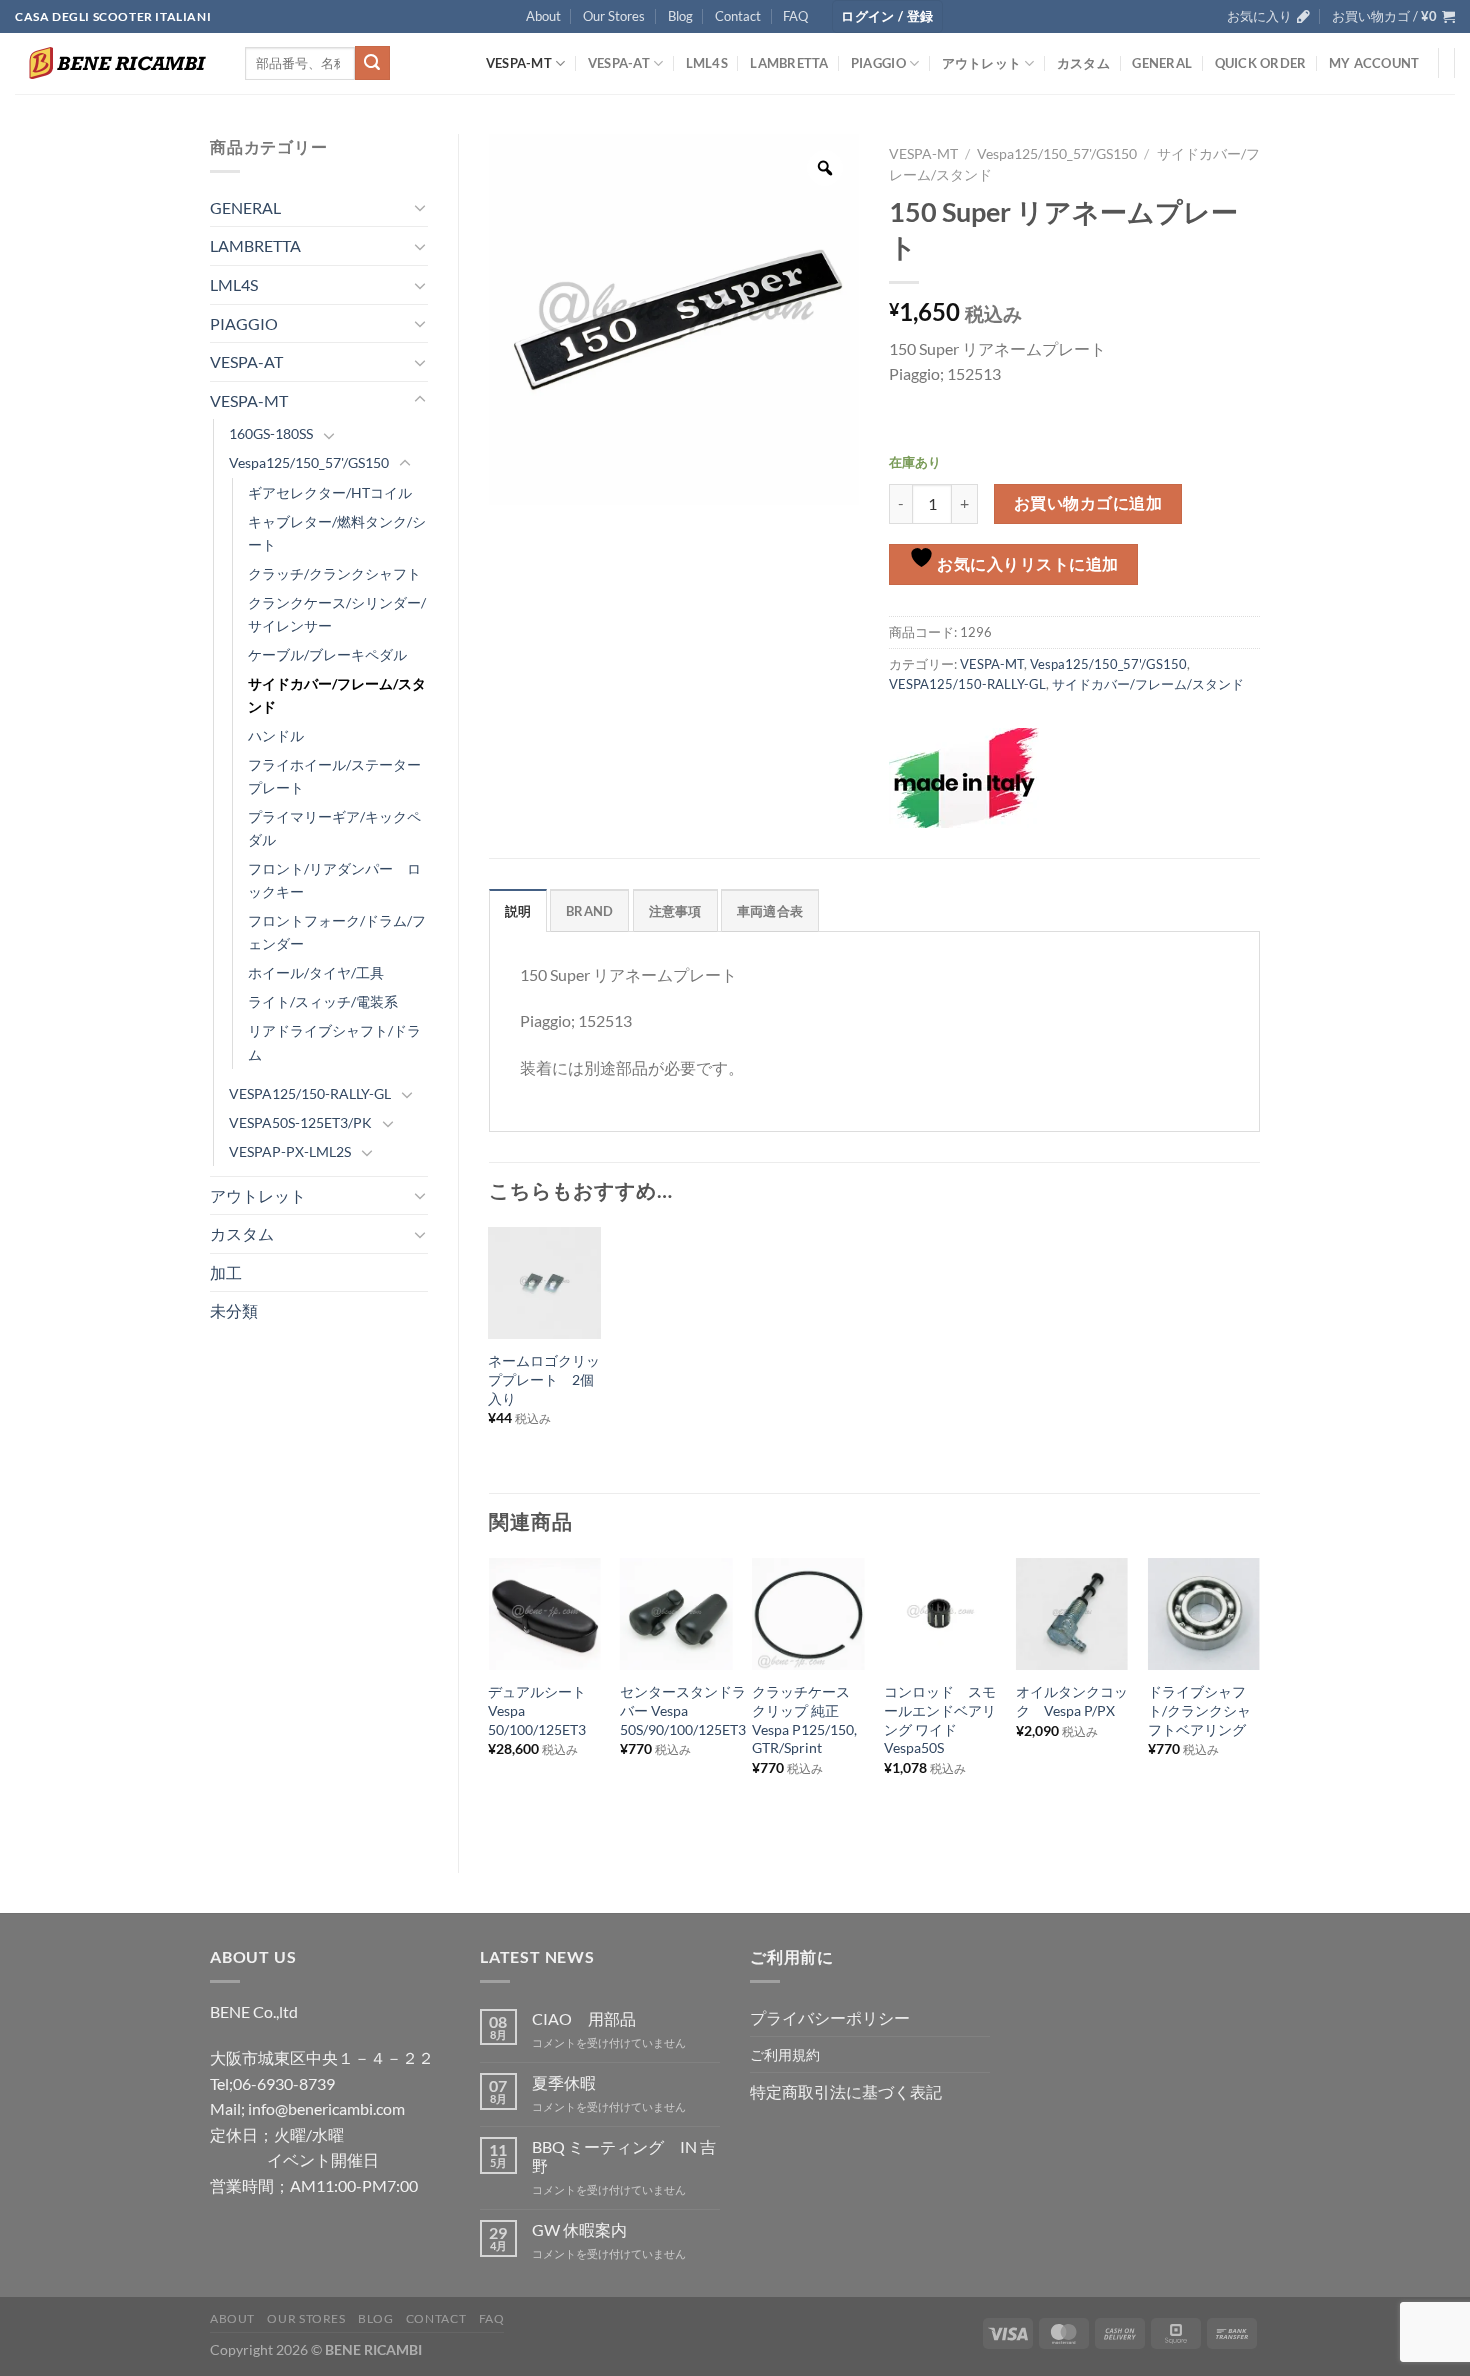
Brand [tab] (589, 911)
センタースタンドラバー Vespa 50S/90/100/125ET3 (683, 1710)
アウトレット (982, 63)
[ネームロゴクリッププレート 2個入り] (544, 1283)
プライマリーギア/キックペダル (334, 828)
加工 (226, 1272)
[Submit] (372, 63)
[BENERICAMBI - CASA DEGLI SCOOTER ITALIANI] (115, 63)
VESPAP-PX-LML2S (290, 1151)
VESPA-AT (619, 63)
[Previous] (490, 1698)
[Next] (1259, 1698)
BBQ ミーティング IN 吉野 (624, 2156)
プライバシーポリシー (830, 2017)
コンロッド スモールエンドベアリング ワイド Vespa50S (940, 1719)
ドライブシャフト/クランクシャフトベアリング (1199, 1710)
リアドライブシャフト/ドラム (334, 1042)
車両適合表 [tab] (770, 911)
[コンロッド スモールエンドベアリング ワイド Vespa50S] (940, 1614)
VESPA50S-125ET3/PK (300, 1122)
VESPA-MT (519, 63)
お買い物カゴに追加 (1088, 503)
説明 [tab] (518, 911)
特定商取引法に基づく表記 (846, 2091)
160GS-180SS (271, 433)
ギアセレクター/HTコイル (330, 492)
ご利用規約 (785, 2054)
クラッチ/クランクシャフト (334, 573)
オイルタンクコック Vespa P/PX (1072, 1701)
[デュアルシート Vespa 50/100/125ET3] (544, 1614)
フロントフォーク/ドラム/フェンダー (337, 932)
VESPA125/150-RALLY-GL (310, 1093)
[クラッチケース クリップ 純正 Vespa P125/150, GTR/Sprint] (808, 1614)
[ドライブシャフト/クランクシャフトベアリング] (1204, 1614)
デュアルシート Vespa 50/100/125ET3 (544, 1710)
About (543, 16)
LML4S (707, 63)
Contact (738, 16)
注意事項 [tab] (675, 911)
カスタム (1083, 63)
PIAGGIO (878, 63)
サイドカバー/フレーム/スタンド (337, 695)
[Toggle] (420, 207)
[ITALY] (964, 778)
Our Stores (614, 16)
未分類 (234, 1310)
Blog (680, 16)
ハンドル (276, 735)
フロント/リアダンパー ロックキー (334, 880)
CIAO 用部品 (584, 2018)
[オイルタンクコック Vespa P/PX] (1072, 1614)
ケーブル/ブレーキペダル (327, 654)
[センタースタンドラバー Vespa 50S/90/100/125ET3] (676, 1614)
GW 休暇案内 (579, 2229)
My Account (1374, 63)
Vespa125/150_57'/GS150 (309, 462)
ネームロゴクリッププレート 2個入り (544, 1379)
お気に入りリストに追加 (1026, 564)
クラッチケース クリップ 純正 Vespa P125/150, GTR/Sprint (808, 1719)
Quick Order (1261, 63)
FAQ (795, 16)
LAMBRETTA (789, 63)
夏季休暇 (564, 2082)
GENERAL (1162, 63)
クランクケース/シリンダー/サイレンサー (337, 614)
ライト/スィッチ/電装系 (323, 1001)
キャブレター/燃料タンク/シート (337, 533)
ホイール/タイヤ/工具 (316, 972)
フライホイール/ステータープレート (334, 776)
